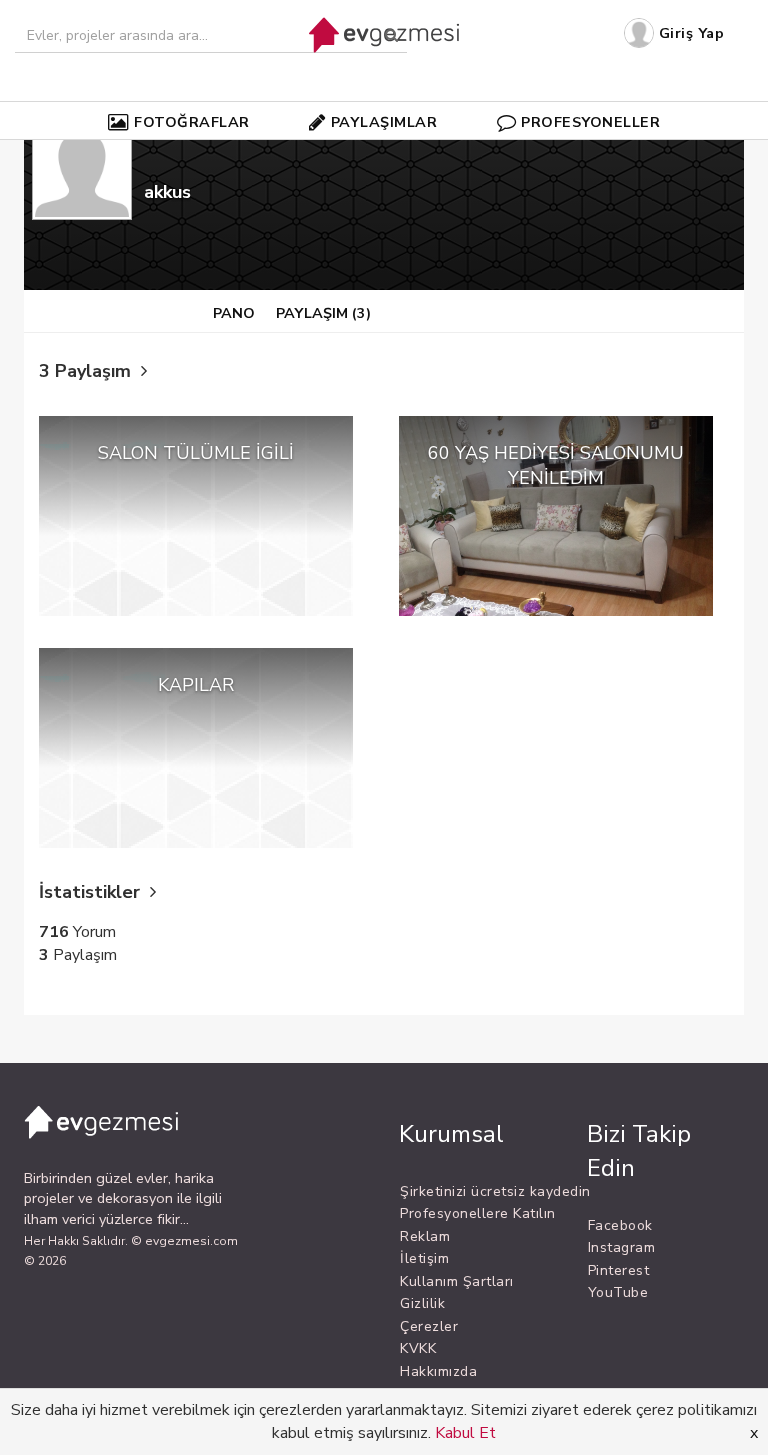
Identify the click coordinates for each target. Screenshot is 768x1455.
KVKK (418, 1348)
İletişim (424, 1258)
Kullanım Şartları (457, 1281)
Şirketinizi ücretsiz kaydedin (495, 1191)
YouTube (618, 1292)
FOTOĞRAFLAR (192, 122)
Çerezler (429, 1326)
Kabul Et (465, 1433)
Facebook (620, 1225)
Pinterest (619, 1270)
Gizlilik (422, 1303)
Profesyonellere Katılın (478, 1213)
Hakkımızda (438, 1371)
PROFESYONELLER (590, 122)
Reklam (425, 1236)
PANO (234, 313)
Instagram (622, 1247)
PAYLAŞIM (323, 313)
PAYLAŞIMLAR (384, 122)
